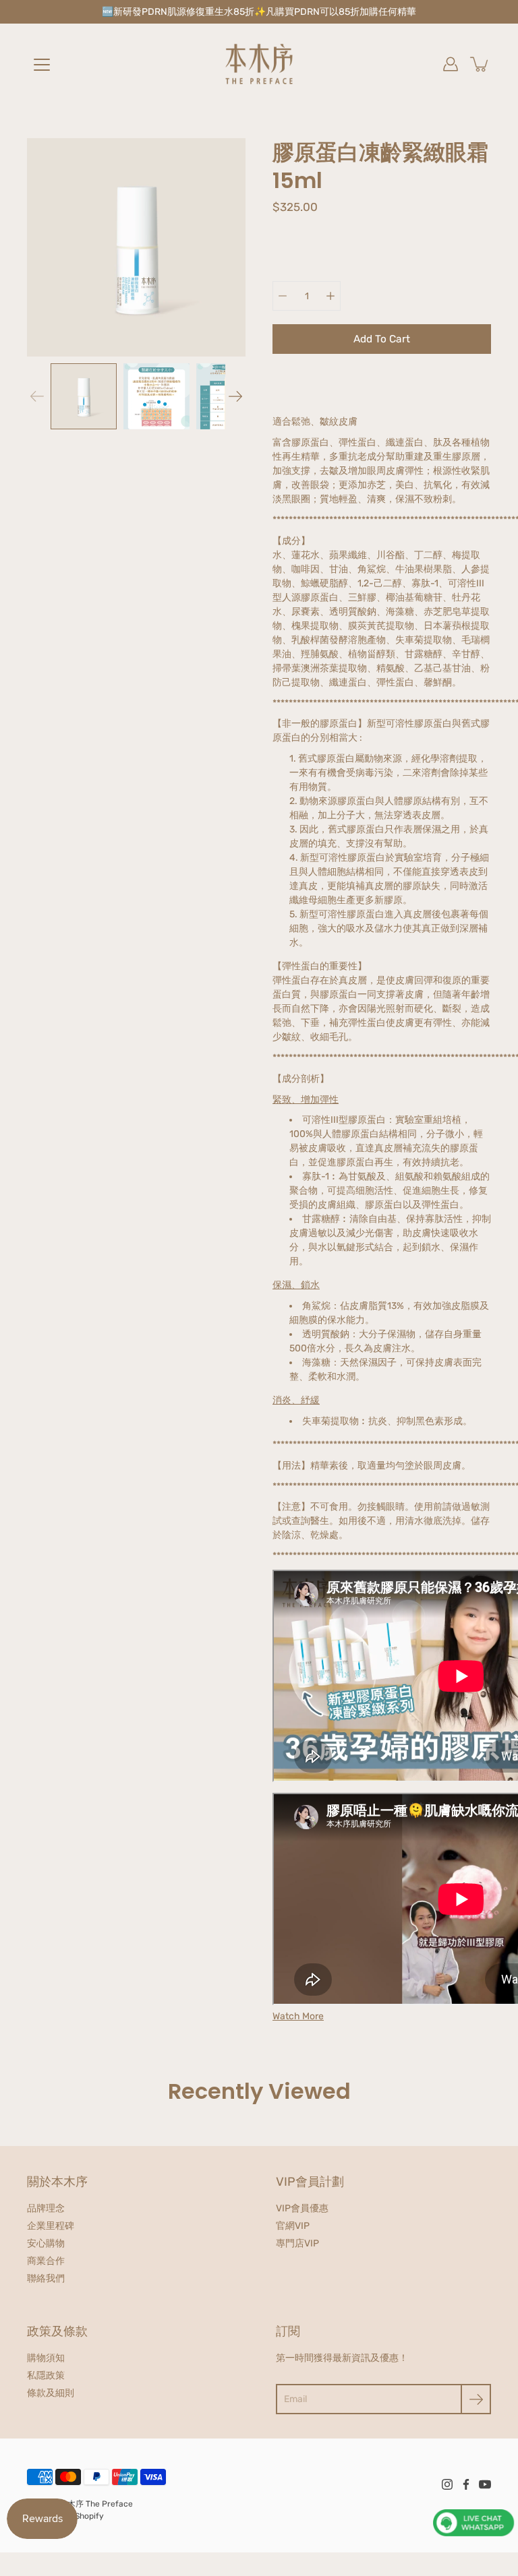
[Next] (235, 396)
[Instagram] (447, 2484)
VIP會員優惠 (302, 2208)
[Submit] (476, 2399)
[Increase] (330, 296)
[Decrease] (283, 296)
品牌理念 (46, 2208)
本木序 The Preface (96, 2504)
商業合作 (46, 2261)
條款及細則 (51, 2393)
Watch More (298, 2016)
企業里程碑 (51, 2226)
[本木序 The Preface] (259, 64)
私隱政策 (46, 2375)
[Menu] (42, 65)
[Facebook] (466, 2484)
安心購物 (46, 2243)
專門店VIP (297, 2243)
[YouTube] (485, 2484)
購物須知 (46, 2358)
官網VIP (293, 2226)
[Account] (451, 64)
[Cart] (480, 64)
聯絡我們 (46, 2278)
